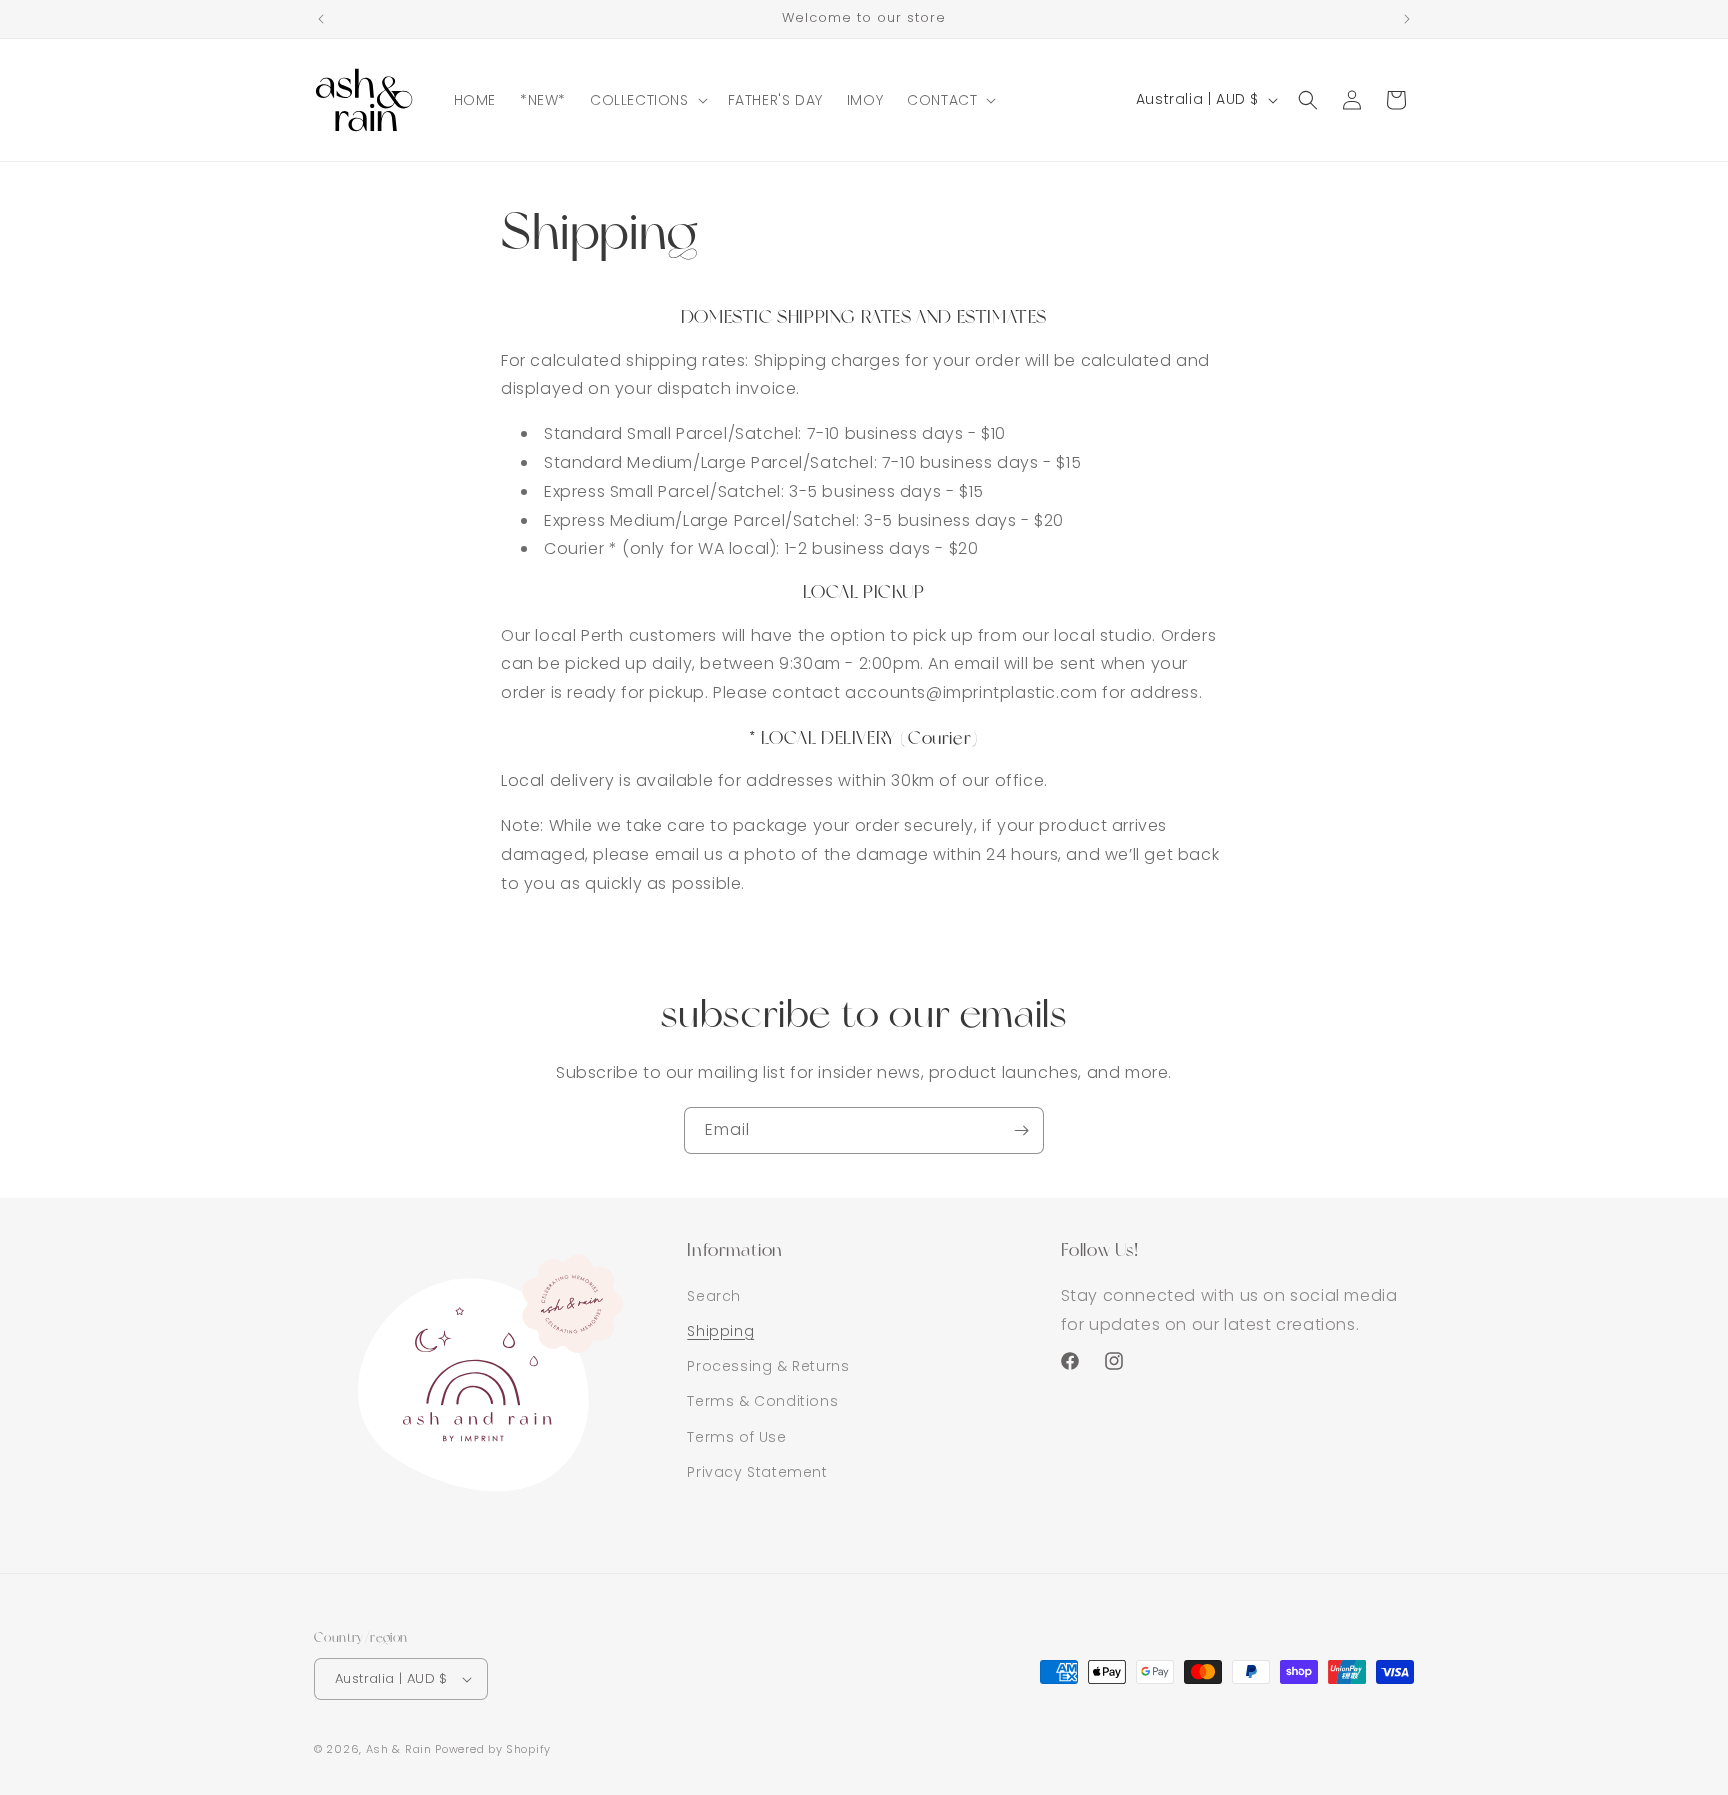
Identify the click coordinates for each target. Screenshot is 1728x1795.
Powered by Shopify (493, 1749)
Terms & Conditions (762, 1401)
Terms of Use (736, 1437)
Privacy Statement (757, 1472)
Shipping (720, 1331)
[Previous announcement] (321, 19)
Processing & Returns (768, 1366)
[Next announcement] (1407, 19)
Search (714, 1296)
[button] (647, 100)
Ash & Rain (399, 1749)
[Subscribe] (1021, 1130)
